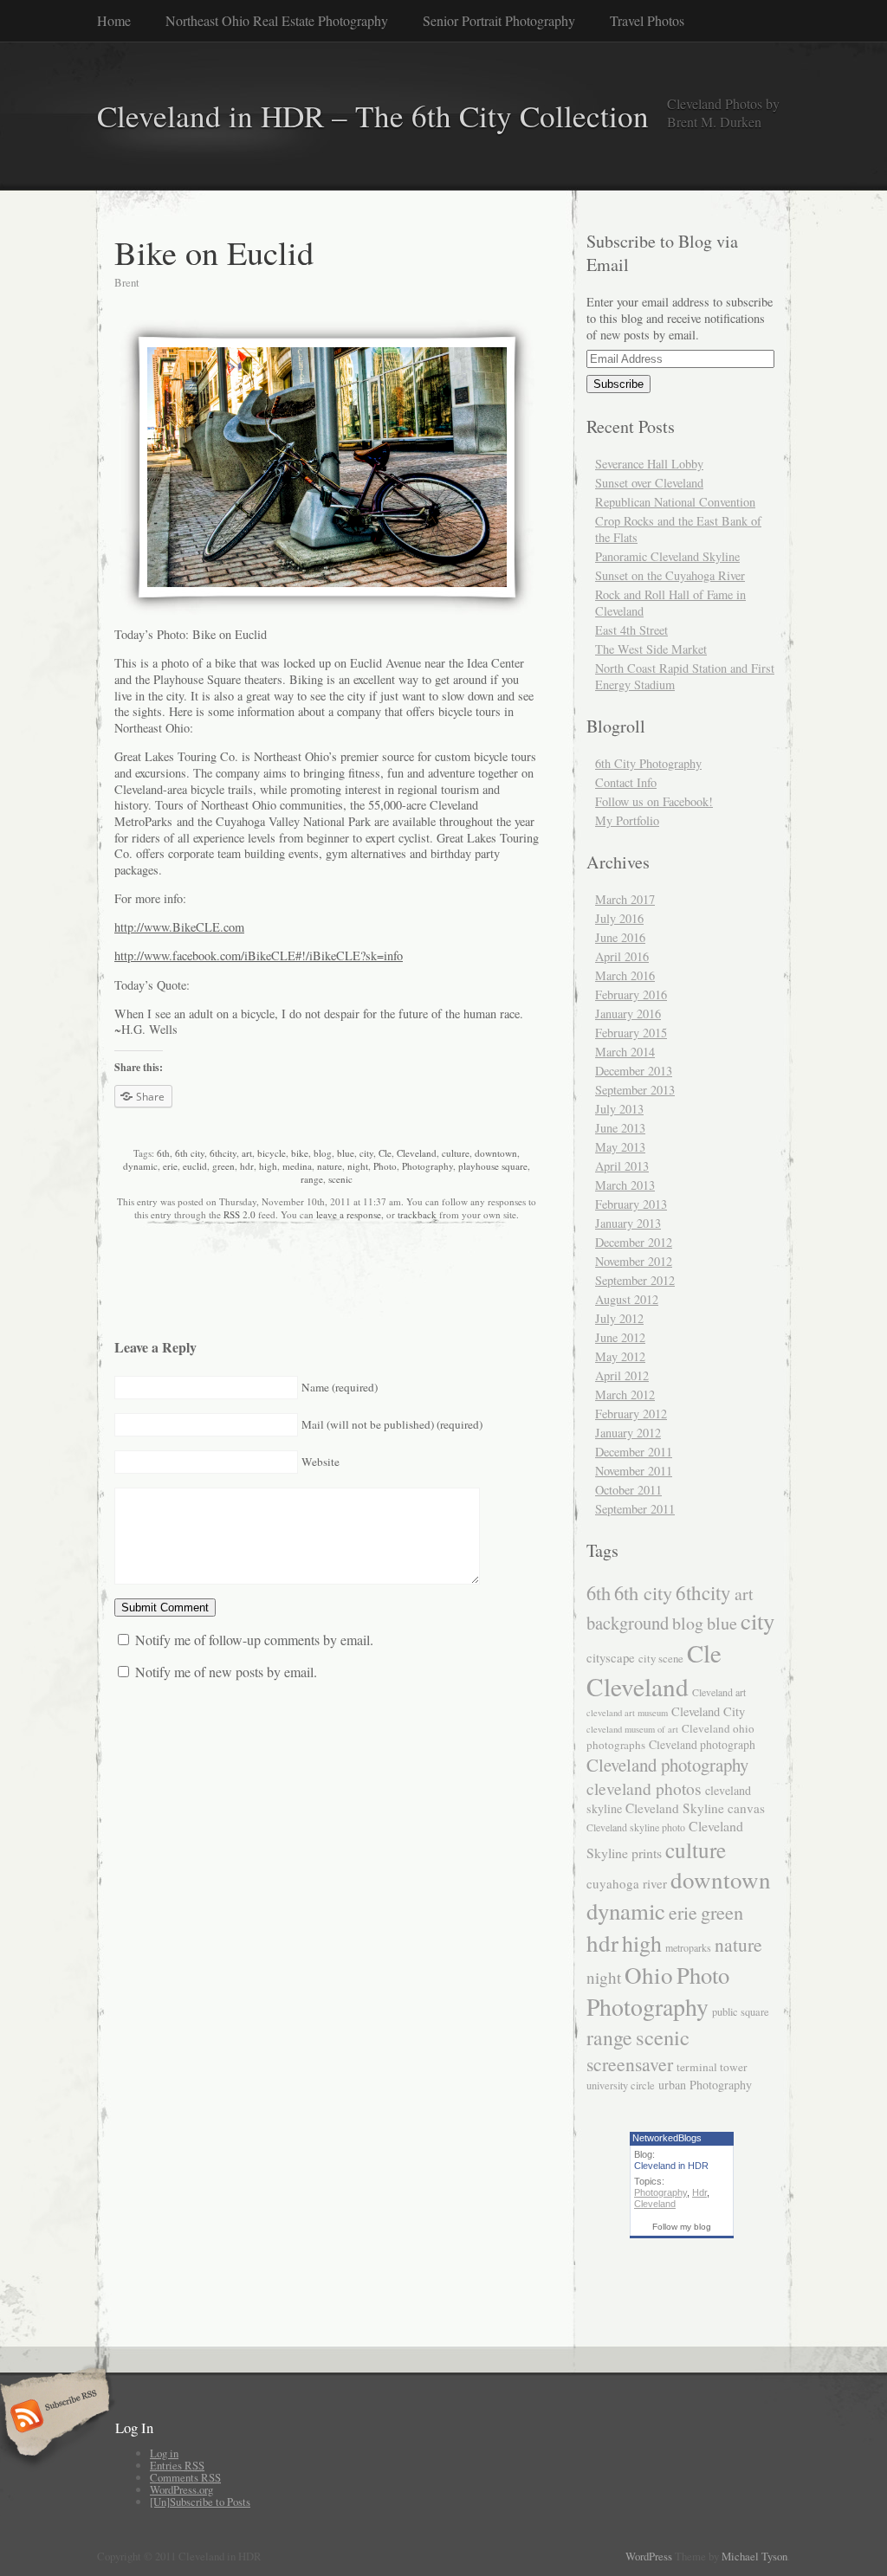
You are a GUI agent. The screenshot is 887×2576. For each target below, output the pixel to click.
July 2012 (619, 1318)
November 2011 (634, 1471)
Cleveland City (708, 1711)
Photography (427, 1166)
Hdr (699, 2192)
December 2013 (634, 1071)
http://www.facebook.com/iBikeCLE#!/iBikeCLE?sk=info (259, 956)
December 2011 (634, 1452)
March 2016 (625, 975)
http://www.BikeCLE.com (179, 927)
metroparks (688, 1947)
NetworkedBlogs (667, 2138)
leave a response (349, 1214)
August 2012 (627, 1299)
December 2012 (634, 1242)
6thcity (223, 1153)
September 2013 (635, 1090)
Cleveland (417, 1153)
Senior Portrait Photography (499, 20)
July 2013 (619, 1109)
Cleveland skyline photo (636, 1827)
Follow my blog (682, 2227)
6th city (190, 1153)
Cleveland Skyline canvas (695, 1808)
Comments (185, 2477)
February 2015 (631, 1033)
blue (346, 1153)
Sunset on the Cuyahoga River (670, 575)
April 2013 (622, 1166)
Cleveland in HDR (671, 2166)
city (366, 1153)
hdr (247, 1166)
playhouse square (493, 1166)
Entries (177, 2465)
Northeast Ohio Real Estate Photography (277, 20)
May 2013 (620, 1147)
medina (297, 1166)
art (247, 1153)
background (628, 1623)
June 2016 (620, 937)
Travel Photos (647, 20)
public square (741, 2012)
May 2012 (620, 1356)
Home (114, 20)
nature (330, 1166)
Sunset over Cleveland (649, 483)
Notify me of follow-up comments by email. (254, 1640)
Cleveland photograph (702, 1744)
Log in (164, 2453)
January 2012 (628, 1433)
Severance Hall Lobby (649, 464)
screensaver (630, 2064)
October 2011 (628, 1490)
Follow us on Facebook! (654, 801)
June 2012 (620, 1337)
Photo (385, 1166)
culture (456, 1153)
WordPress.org (181, 2489)
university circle (621, 2085)
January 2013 (628, 1223)
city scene (661, 1658)
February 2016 (631, 994)
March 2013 (625, 1185)
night (358, 1166)
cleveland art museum (627, 1713)
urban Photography (705, 2085)
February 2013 (631, 1204)
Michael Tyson (754, 2556)
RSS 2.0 (240, 1214)
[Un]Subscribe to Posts (200, 2502)
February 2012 (631, 1414)
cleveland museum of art (632, 1729)
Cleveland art (719, 1692)
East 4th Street (631, 630)
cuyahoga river (627, 1883)
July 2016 (619, 918)
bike (300, 1153)
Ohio (649, 1975)
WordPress (649, 2556)
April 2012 (622, 1375)
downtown (496, 1153)
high (268, 1166)
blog (323, 1153)
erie (170, 1166)
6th (163, 1153)
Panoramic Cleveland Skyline (667, 556)
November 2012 (634, 1261)
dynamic (140, 1166)
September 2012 (635, 1280)
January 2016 (628, 1014)
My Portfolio (627, 820)
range (312, 1179)
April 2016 (622, 956)
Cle (385, 1153)
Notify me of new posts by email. (226, 1672)
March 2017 (625, 899)
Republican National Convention (675, 502)
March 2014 (625, 1052)
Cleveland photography (667, 1765)
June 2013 (620, 1128)
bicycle (272, 1153)
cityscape (611, 1657)
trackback (417, 1214)
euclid (195, 1166)
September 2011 (635, 1509)
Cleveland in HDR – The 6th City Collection (373, 116)
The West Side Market (651, 649)
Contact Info (626, 782)
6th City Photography (648, 763)
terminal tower (712, 2067)
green (223, 1166)
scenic (340, 1179)
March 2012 (625, 1395)
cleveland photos (644, 1788)
